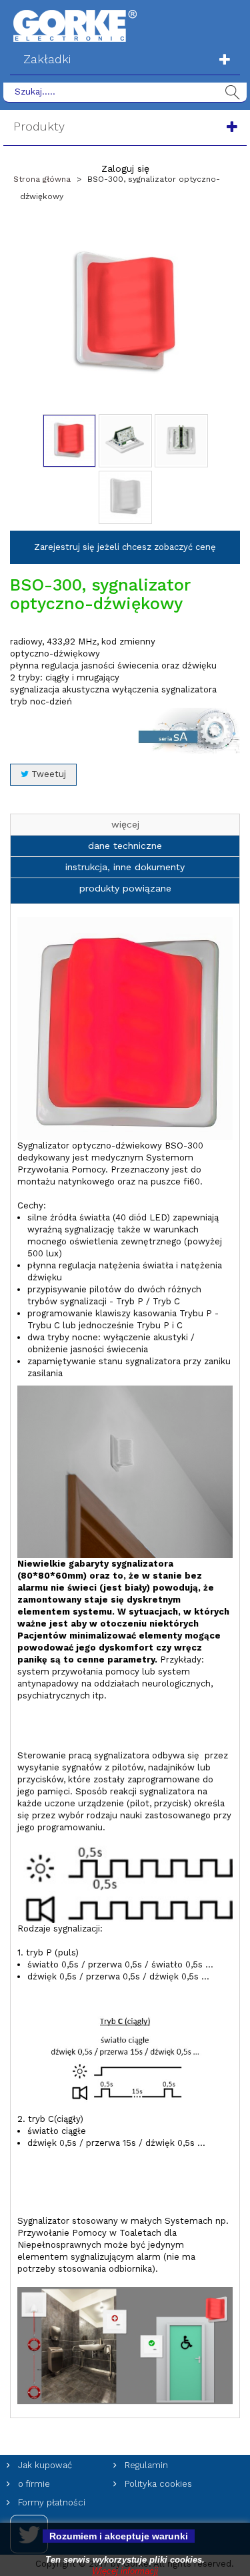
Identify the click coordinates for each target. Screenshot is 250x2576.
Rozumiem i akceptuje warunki (119, 2536)
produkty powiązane (125, 888)
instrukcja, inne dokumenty (125, 867)
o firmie (33, 2484)
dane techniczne (125, 846)
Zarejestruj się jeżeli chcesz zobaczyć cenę (125, 547)
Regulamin (145, 2465)
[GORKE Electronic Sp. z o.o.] (75, 25)
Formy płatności (50, 2502)
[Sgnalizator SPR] (69, 441)
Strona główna (42, 179)
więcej (125, 824)
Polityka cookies (157, 2484)
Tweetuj (47, 774)
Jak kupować (44, 2465)
